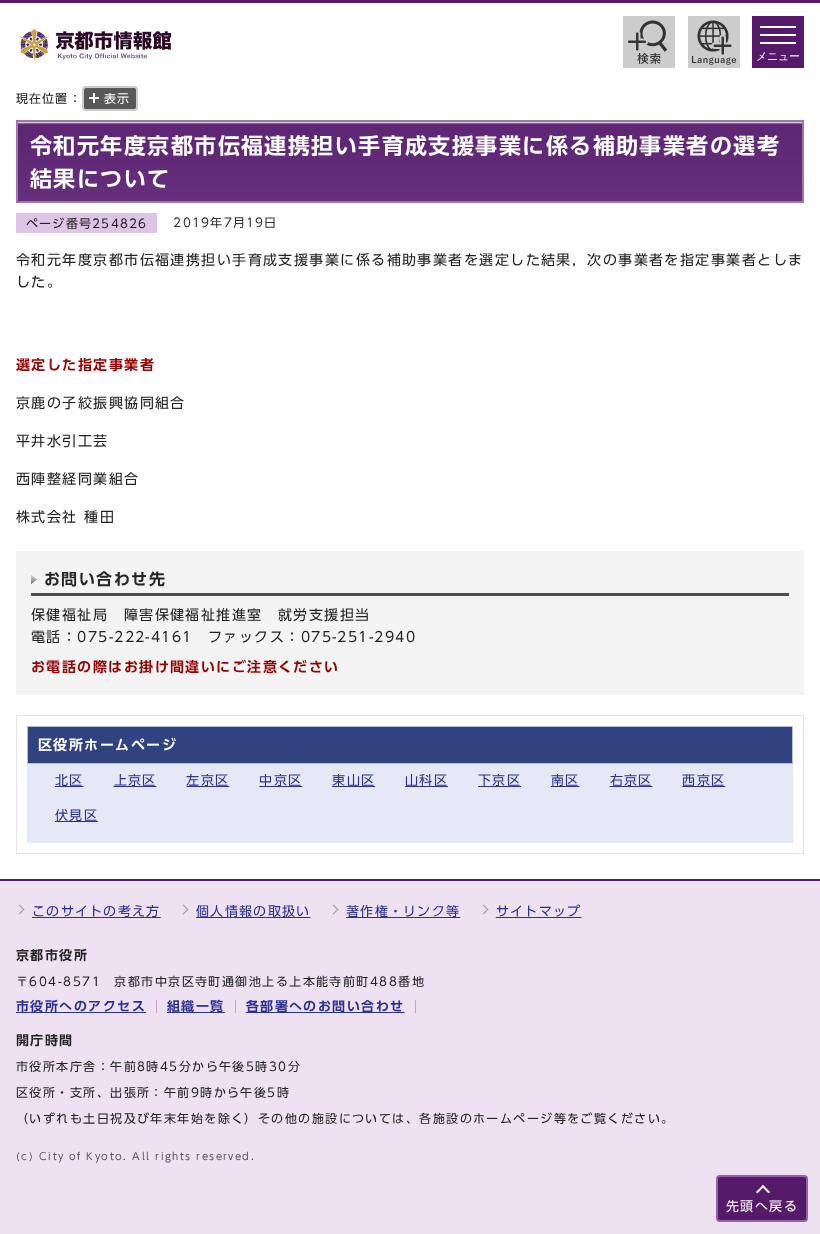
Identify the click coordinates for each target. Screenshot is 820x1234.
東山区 (353, 780)
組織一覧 (196, 1006)
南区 (565, 780)
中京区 (280, 780)
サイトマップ (539, 911)
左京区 (207, 780)
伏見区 (76, 815)
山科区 (426, 780)
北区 (69, 780)
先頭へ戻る (762, 1206)
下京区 (499, 780)
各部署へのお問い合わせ (325, 1006)
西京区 (703, 780)
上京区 (135, 780)
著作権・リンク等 (403, 911)
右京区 (631, 780)
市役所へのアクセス (81, 1006)
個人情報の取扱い (253, 911)
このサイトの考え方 (96, 911)
